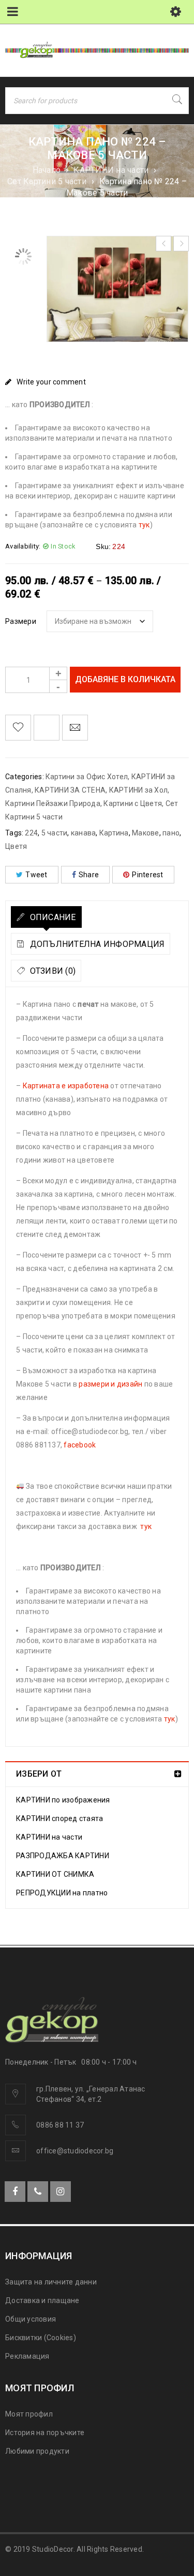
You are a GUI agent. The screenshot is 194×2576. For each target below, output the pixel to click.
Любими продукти (37, 2451)
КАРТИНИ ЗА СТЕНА (70, 790)
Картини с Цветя (133, 803)
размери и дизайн (110, 1384)
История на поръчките (45, 2433)
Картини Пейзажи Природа (53, 803)
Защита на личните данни (51, 2282)
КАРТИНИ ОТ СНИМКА (55, 1874)
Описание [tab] (51, 917)
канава (84, 833)
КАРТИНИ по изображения (63, 1800)
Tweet (36, 875)
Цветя (16, 846)
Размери (21, 621)
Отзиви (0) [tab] (51, 971)
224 (31, 833)
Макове (146, 833)
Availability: (23, 546)
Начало (47, 170)
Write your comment (51, 382)
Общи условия (31, 2319)
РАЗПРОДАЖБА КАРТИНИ (63, 1856)
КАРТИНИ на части (111, 170)
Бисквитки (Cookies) (41, 2338)
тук (144, 525)
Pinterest (147, 875)
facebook (80, 1445)
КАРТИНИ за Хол (139, 790)
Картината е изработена (66, 1086)
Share (89, 875)
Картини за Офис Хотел (87, 777)
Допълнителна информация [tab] (96, 944)
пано (171, 833)
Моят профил (29, 2414)
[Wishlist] (18, 728)
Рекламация (27, 2356)
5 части (55, 833)
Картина (114, 833)
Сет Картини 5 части (47, 181)
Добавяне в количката (125, 679)
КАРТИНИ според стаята (59, 1818)
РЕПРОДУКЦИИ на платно (62, 1893)
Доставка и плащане (42, 2300)
